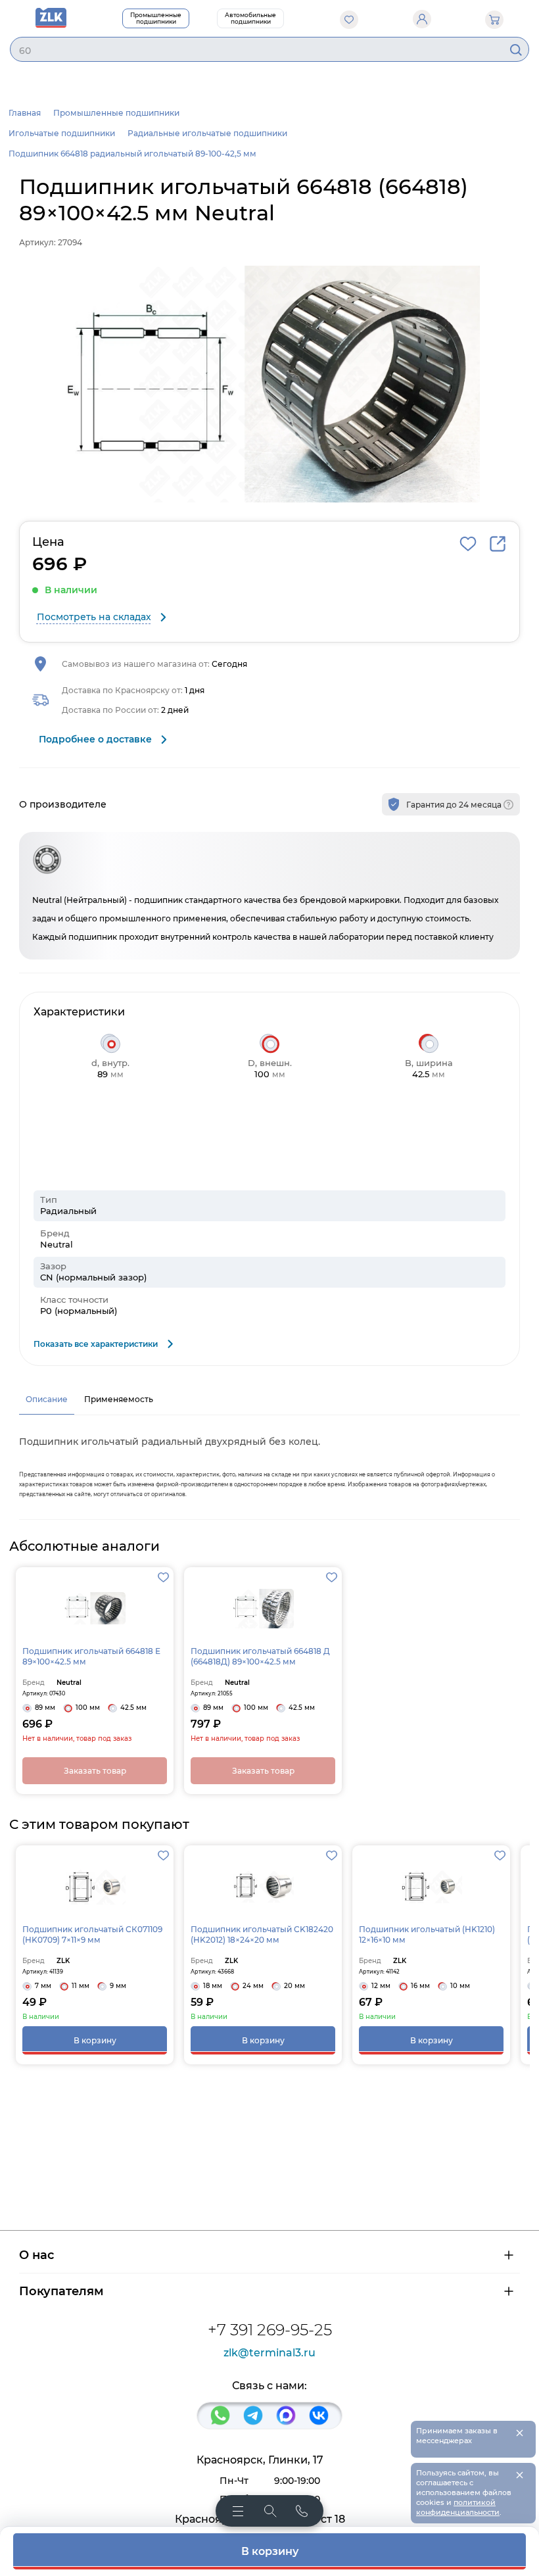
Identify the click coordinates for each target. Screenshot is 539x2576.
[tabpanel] (269, 1464)
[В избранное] (468, 544)
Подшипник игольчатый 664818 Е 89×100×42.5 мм (91, 1656)
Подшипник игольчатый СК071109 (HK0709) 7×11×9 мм (92, 1934)
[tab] (47, 1399)
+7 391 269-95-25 (270, 2330)
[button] (269, 384)
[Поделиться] (498, 544)
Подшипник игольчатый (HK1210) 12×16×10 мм (427, 1934)
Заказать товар (95, 1771)
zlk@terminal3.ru (269, 2353)
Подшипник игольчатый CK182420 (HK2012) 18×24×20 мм (262, 1934)
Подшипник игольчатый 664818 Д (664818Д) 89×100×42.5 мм (260, 1656)
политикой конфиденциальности (458, 2507)
